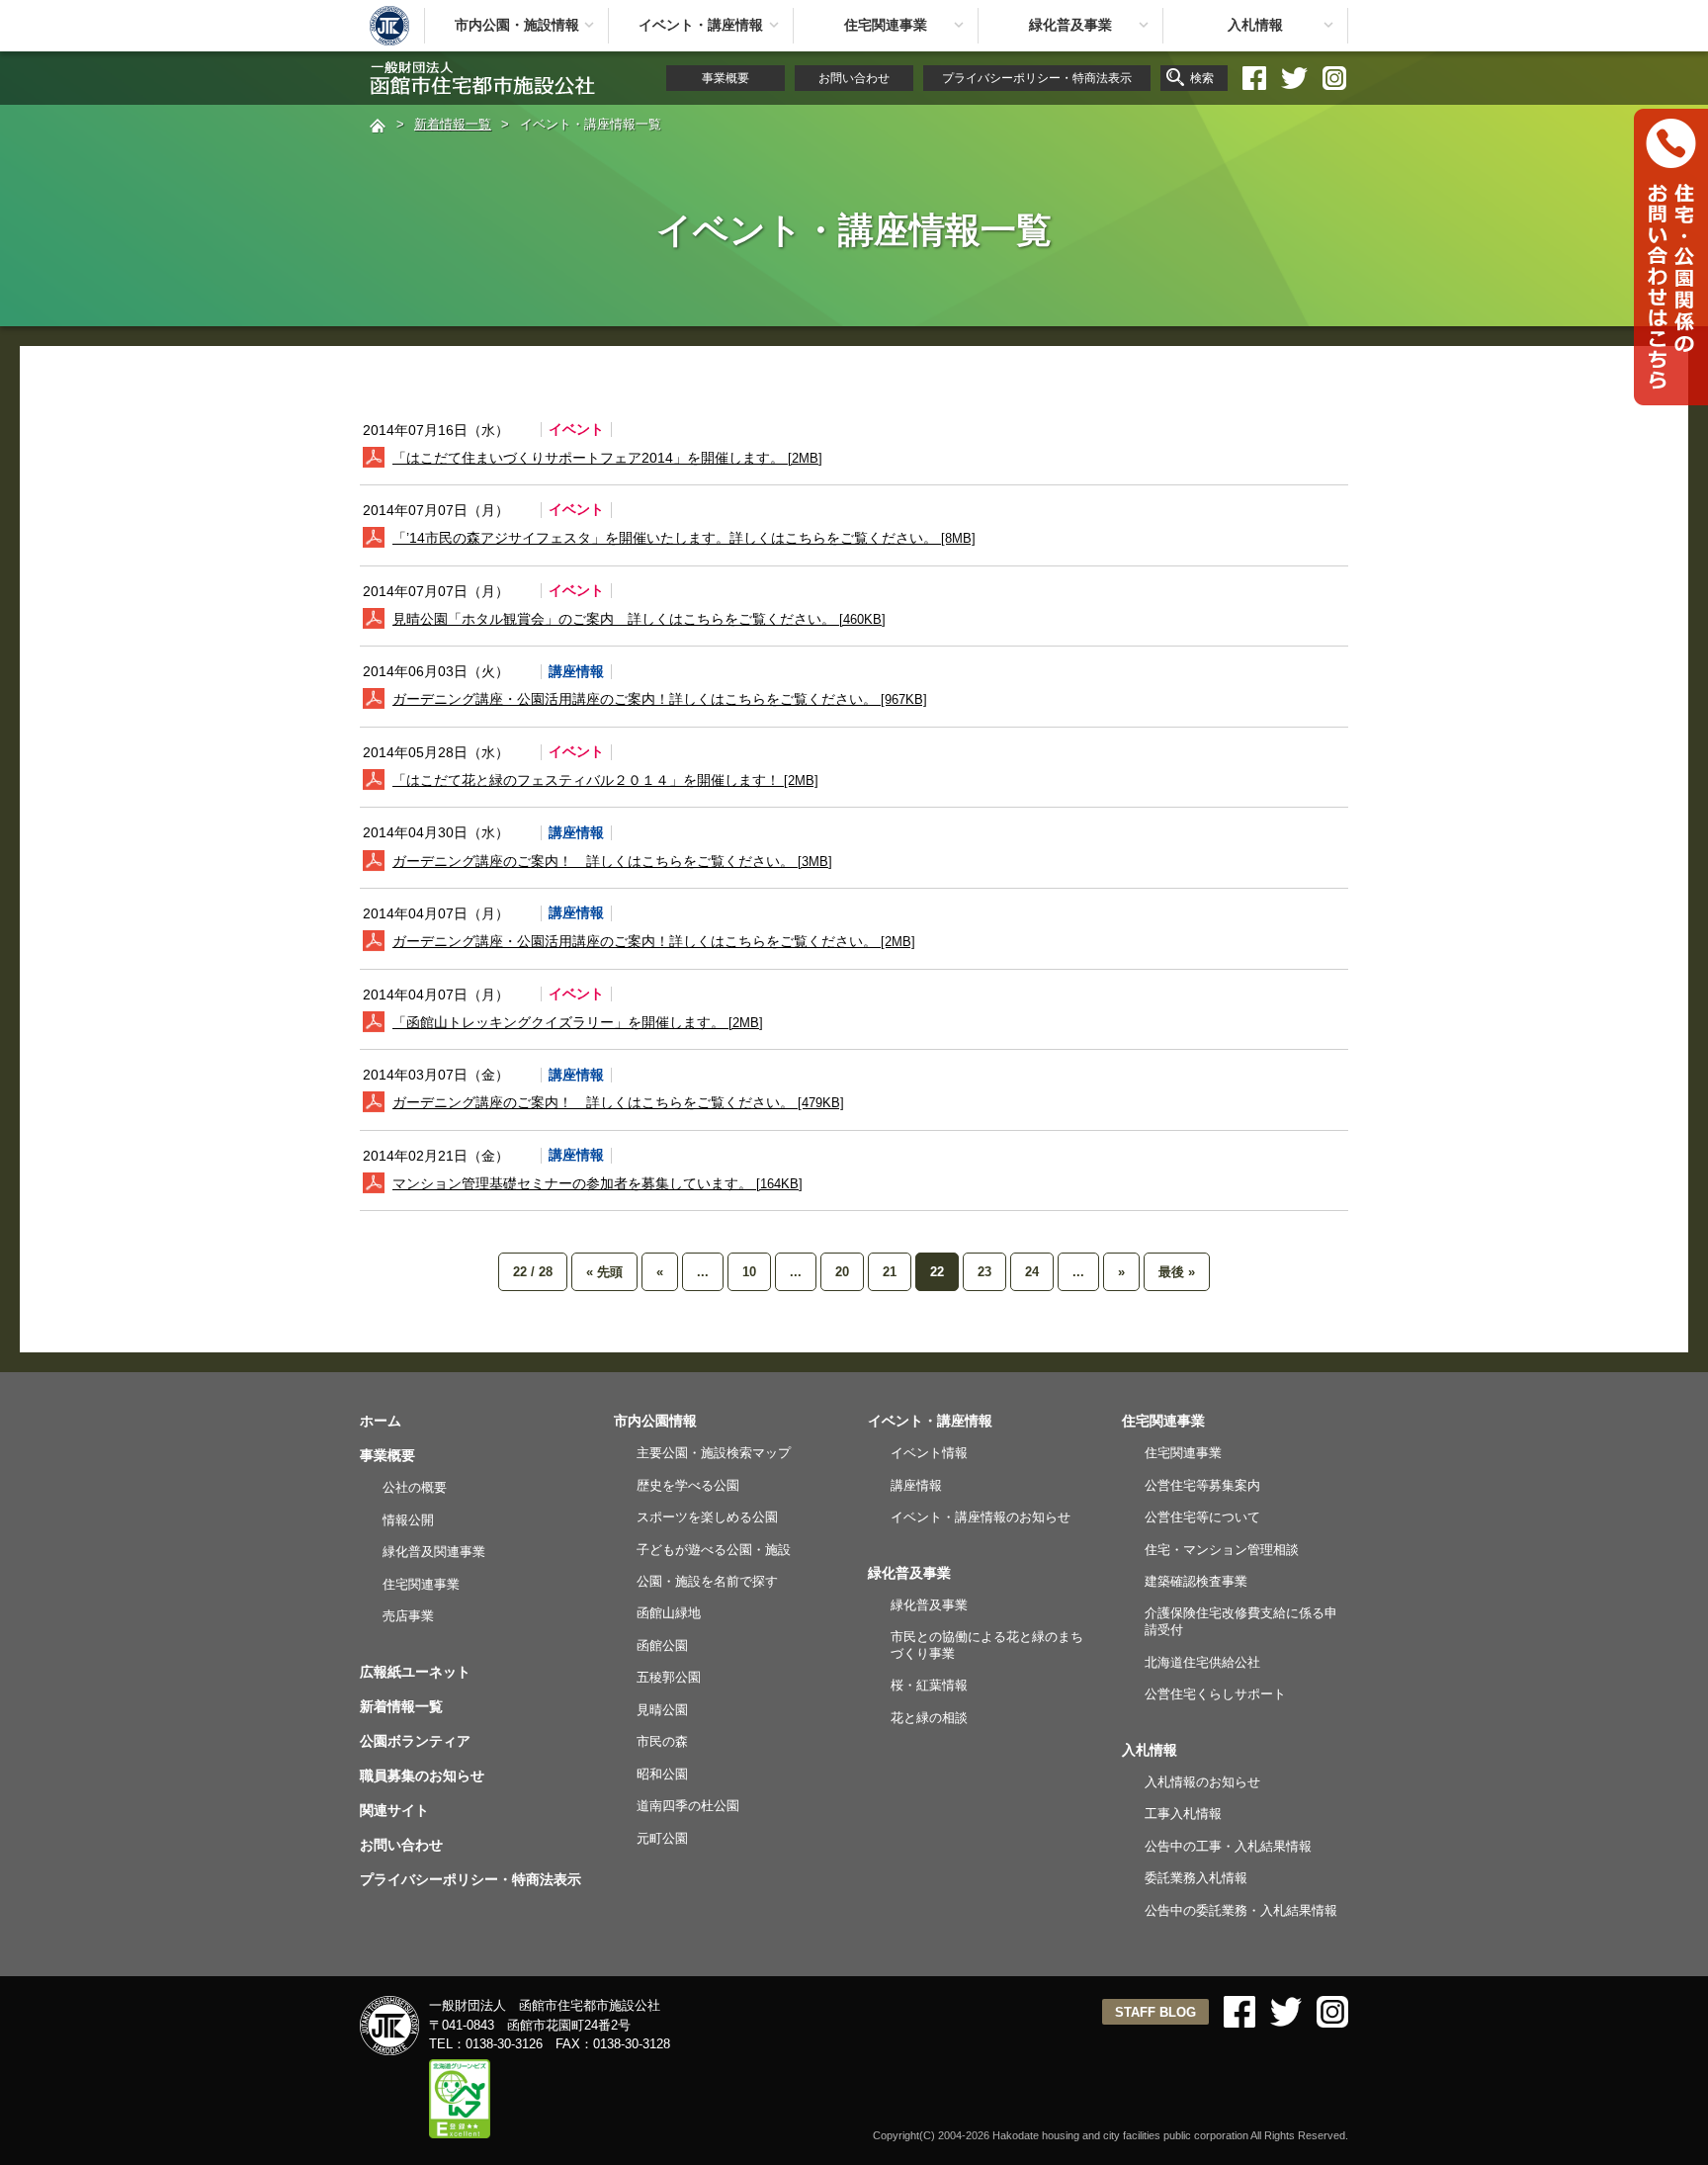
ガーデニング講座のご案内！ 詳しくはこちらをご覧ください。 (612, 861)
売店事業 (408, 1616)
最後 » (1177, 1272)
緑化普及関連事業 (434, 1552)
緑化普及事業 (1070, 25)
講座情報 (916, 1485)
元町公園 (662, 1838)
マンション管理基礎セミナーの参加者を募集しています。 (598, 1183)
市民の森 (662, 1741)
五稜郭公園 (669, 1677)
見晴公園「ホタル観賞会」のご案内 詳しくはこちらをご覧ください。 (639, 619)
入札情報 (1255, 25)
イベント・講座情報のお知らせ (981, 1517)
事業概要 (726, 78)
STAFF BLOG (1155, 2012)
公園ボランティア (415, 1741)
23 (984, 1272)
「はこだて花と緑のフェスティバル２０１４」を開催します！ (605, 780)
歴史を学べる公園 (688, 1485)
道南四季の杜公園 (688, 1806)
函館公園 (662, 1645)
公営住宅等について (1202, 1517)
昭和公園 (662, 1774)
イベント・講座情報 (701, 25)
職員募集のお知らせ (422, 1775)
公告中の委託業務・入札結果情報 (1241, 1910)
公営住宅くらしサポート (1215, 1694)
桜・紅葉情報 (929, 1685)
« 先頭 (604, 1272)
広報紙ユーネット (415, 1672)
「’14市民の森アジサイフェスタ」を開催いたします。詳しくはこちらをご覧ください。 (684, 538)
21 (890, 1272)
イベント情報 (929, 1453)
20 (842, 1272)
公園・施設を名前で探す (707, 1581)
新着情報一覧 (453, 124)
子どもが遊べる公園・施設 (714, 1550)
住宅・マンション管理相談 (1222, 1550)
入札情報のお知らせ (1202, 1782)
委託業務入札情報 (1196, 1878)
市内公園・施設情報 (517, 25)
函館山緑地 (669, 1613)
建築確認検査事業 (1196, 1581)
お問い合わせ (854, 78)
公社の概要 (415, 1487)
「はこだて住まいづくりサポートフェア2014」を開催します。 (607, 458)
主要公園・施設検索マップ (714, 1453)
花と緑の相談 (929, 1718)
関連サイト (394, 1810)
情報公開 (408, 1520)
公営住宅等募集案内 (1202, 1485)
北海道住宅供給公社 (1202, 1662)
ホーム (381, 1421)
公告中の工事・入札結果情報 (1228, 1846)
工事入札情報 (1183, 1814)
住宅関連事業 (886, 25)
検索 (1202, 78)
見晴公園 (662, 1710)
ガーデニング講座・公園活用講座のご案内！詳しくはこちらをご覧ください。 (660, 699)
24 (1032, 1272)
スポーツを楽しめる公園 (707, 1517)
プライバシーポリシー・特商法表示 (1037, 78)
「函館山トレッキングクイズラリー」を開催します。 (578, 1022)
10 (749, 1272)
